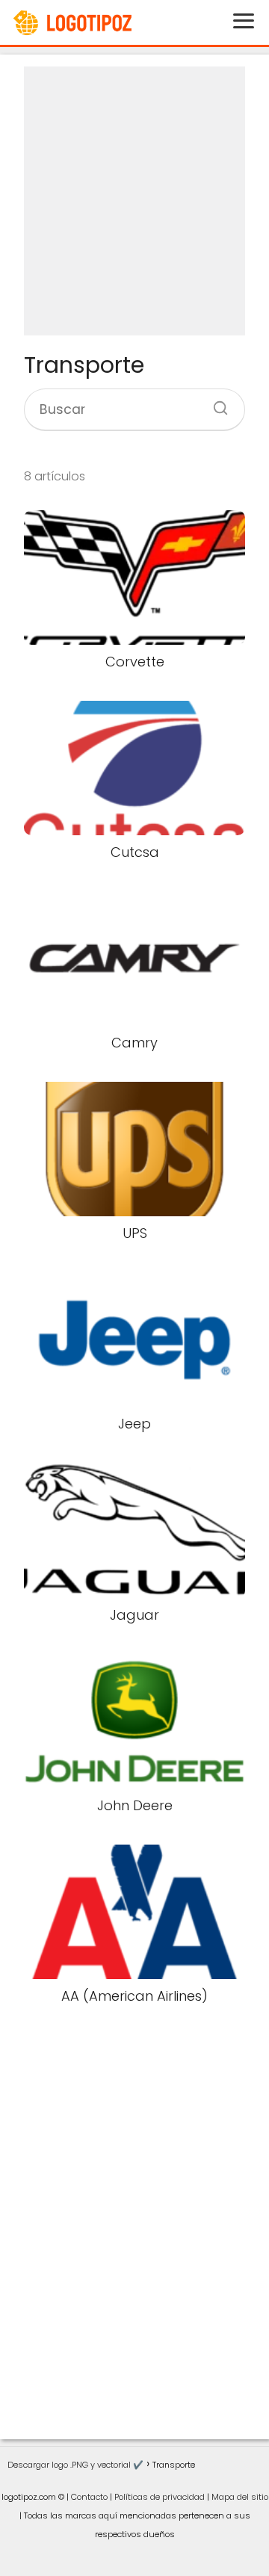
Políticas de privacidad (160, 2497)
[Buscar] (215, 403)
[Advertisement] (134, 201)
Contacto (89, 2497)
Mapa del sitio (240, 2497)
